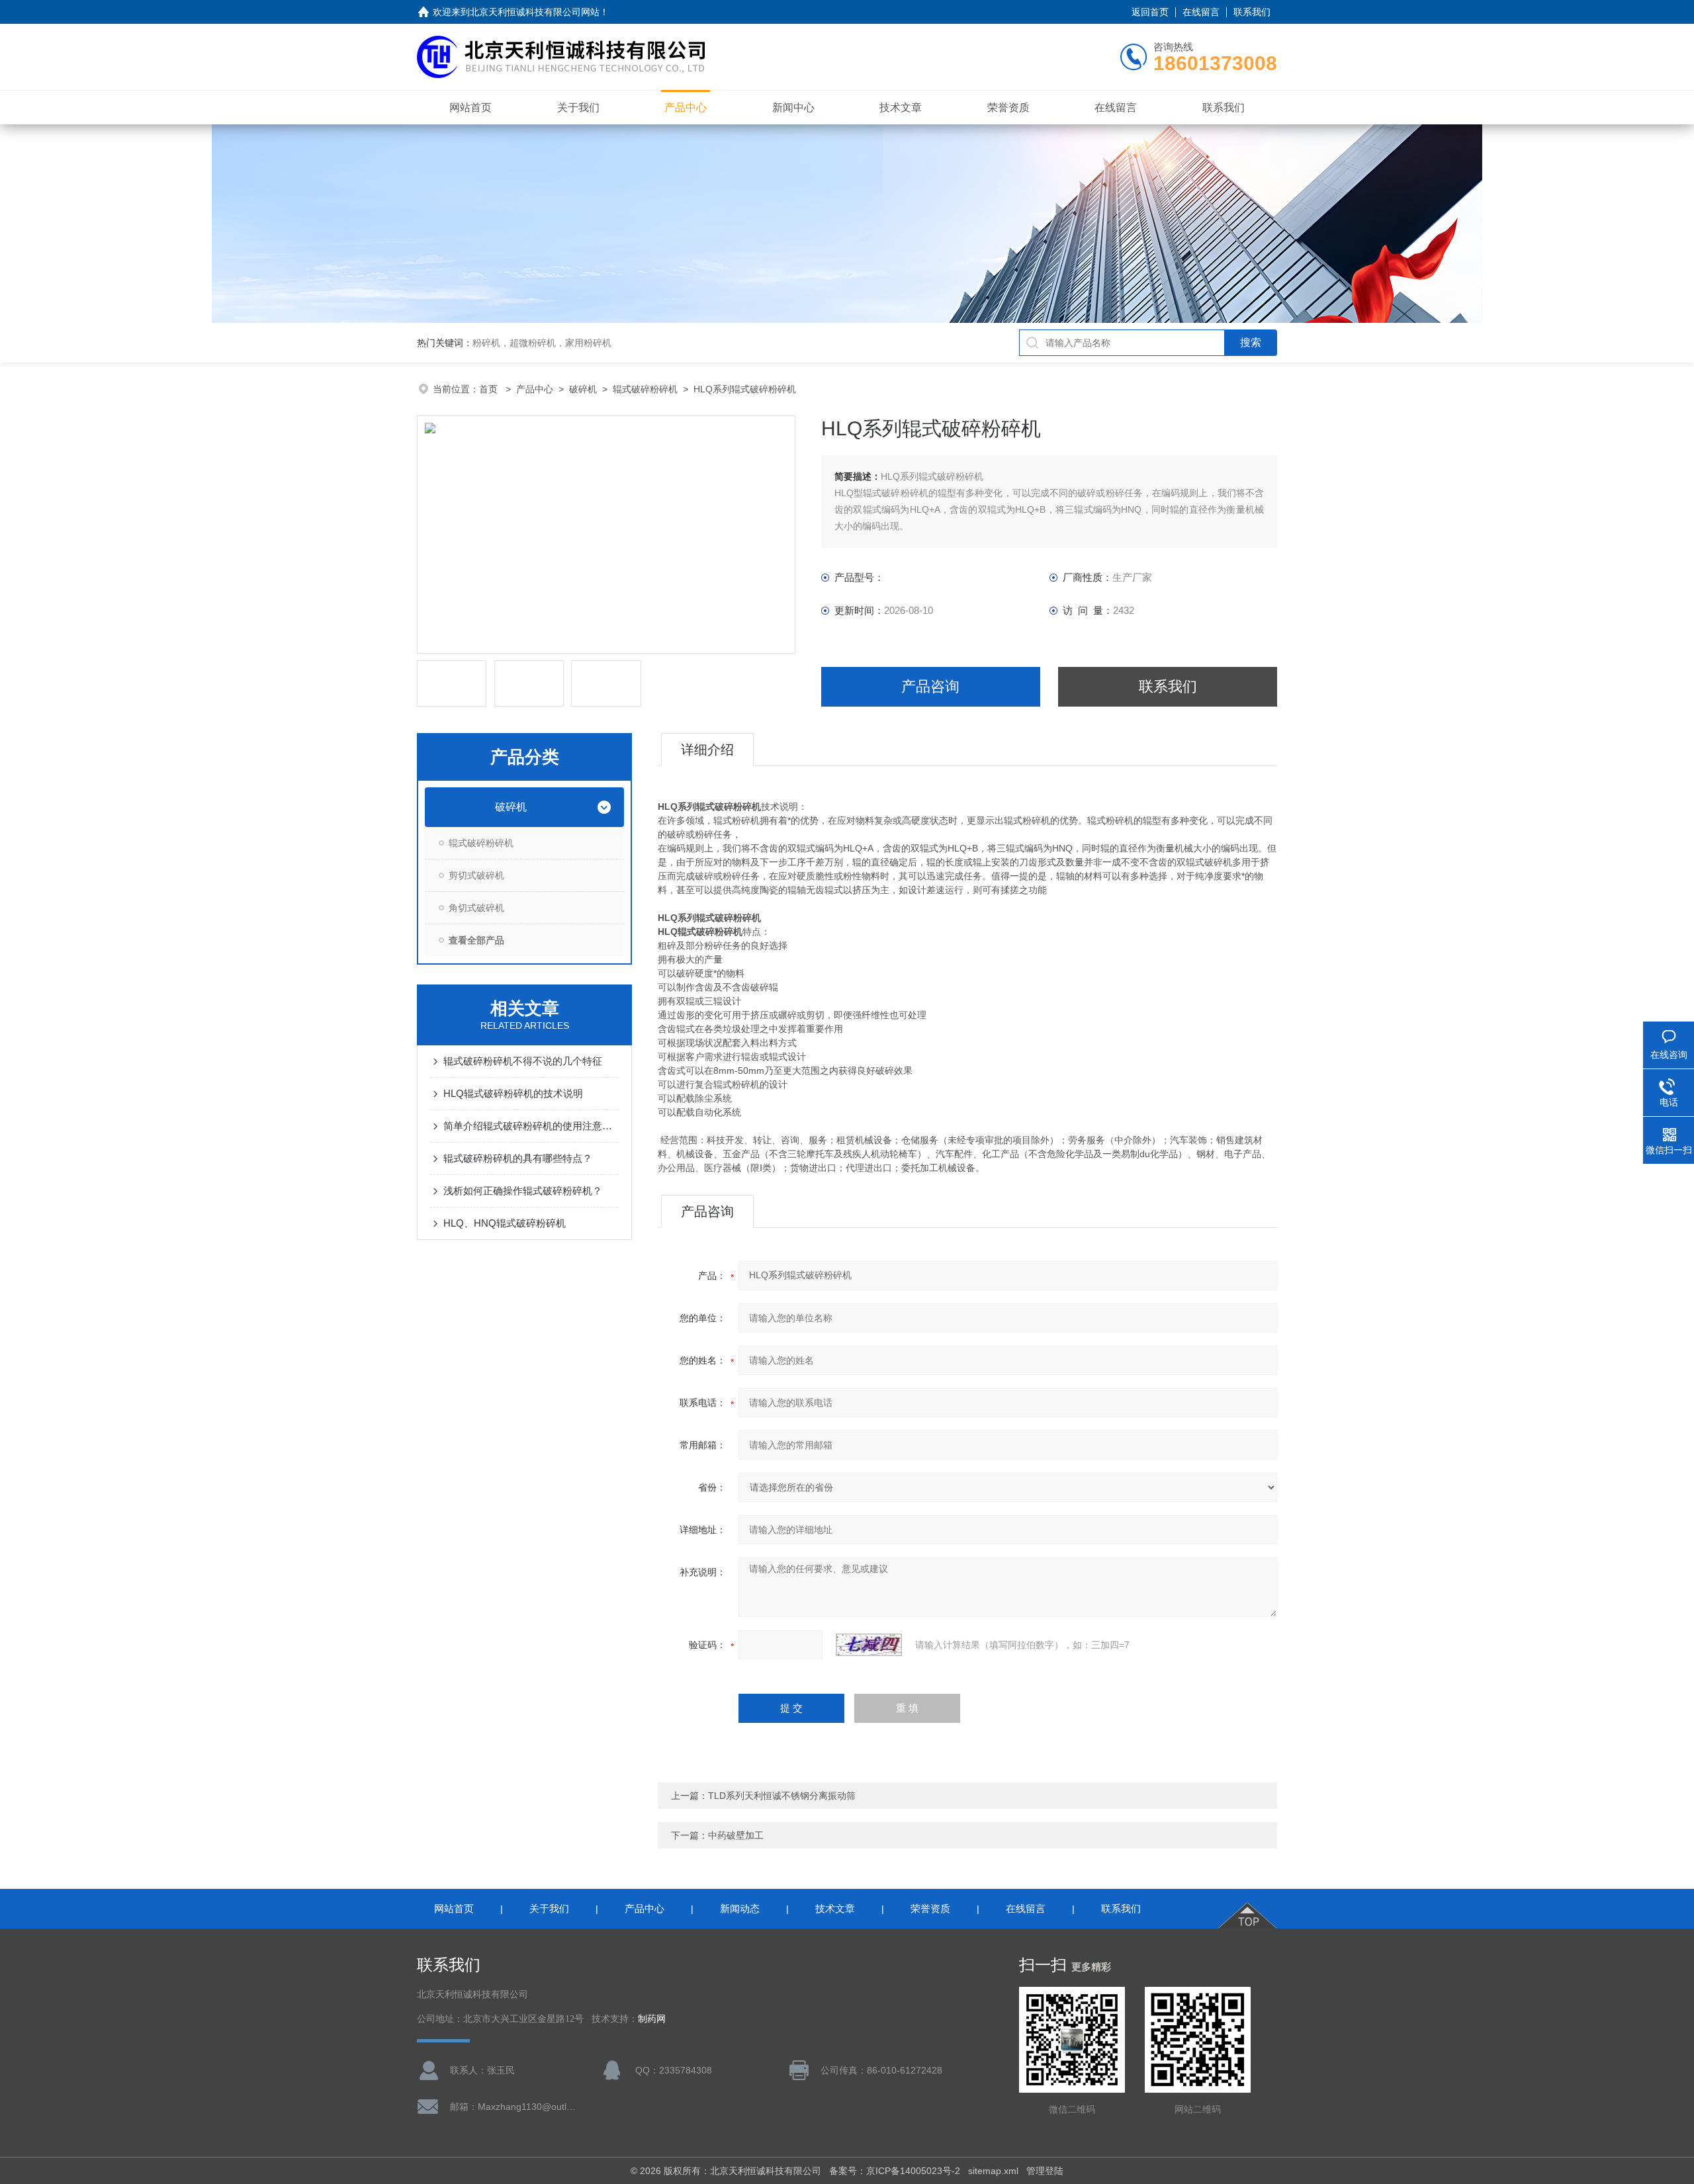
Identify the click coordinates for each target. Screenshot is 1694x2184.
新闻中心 (793, 108)
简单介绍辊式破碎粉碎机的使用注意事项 (531, 1126)
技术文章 (901, 108)
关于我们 (578, 108)
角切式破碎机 (476, 908)
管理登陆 (1045, 2171)
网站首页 (470, 108)
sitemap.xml (993, 2171)
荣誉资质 (1008, 108)
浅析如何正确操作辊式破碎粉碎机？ (523, 1191)
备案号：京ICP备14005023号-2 (895, 2171)
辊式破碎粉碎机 (645, 389)
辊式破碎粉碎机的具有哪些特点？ (518, 1158)
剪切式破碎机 (476, 875)
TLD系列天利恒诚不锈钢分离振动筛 (782, 1796)
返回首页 (1150, 12)
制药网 (652, 2019)
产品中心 (686, 108)
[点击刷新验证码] (869, 1645)
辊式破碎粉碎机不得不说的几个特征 (523, 1061)
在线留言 (1201, 12)
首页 (490, 389)
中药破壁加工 (736, 1835)
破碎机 (583, 389)
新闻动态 (740, 1908)
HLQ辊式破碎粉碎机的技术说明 (513, 1093)
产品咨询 (930, 686)
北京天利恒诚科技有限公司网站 (535, 12)
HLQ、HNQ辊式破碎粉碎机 (505, 1223)
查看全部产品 (476, 940)
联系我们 (1252, 12)
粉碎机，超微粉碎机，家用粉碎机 (542, 343)
